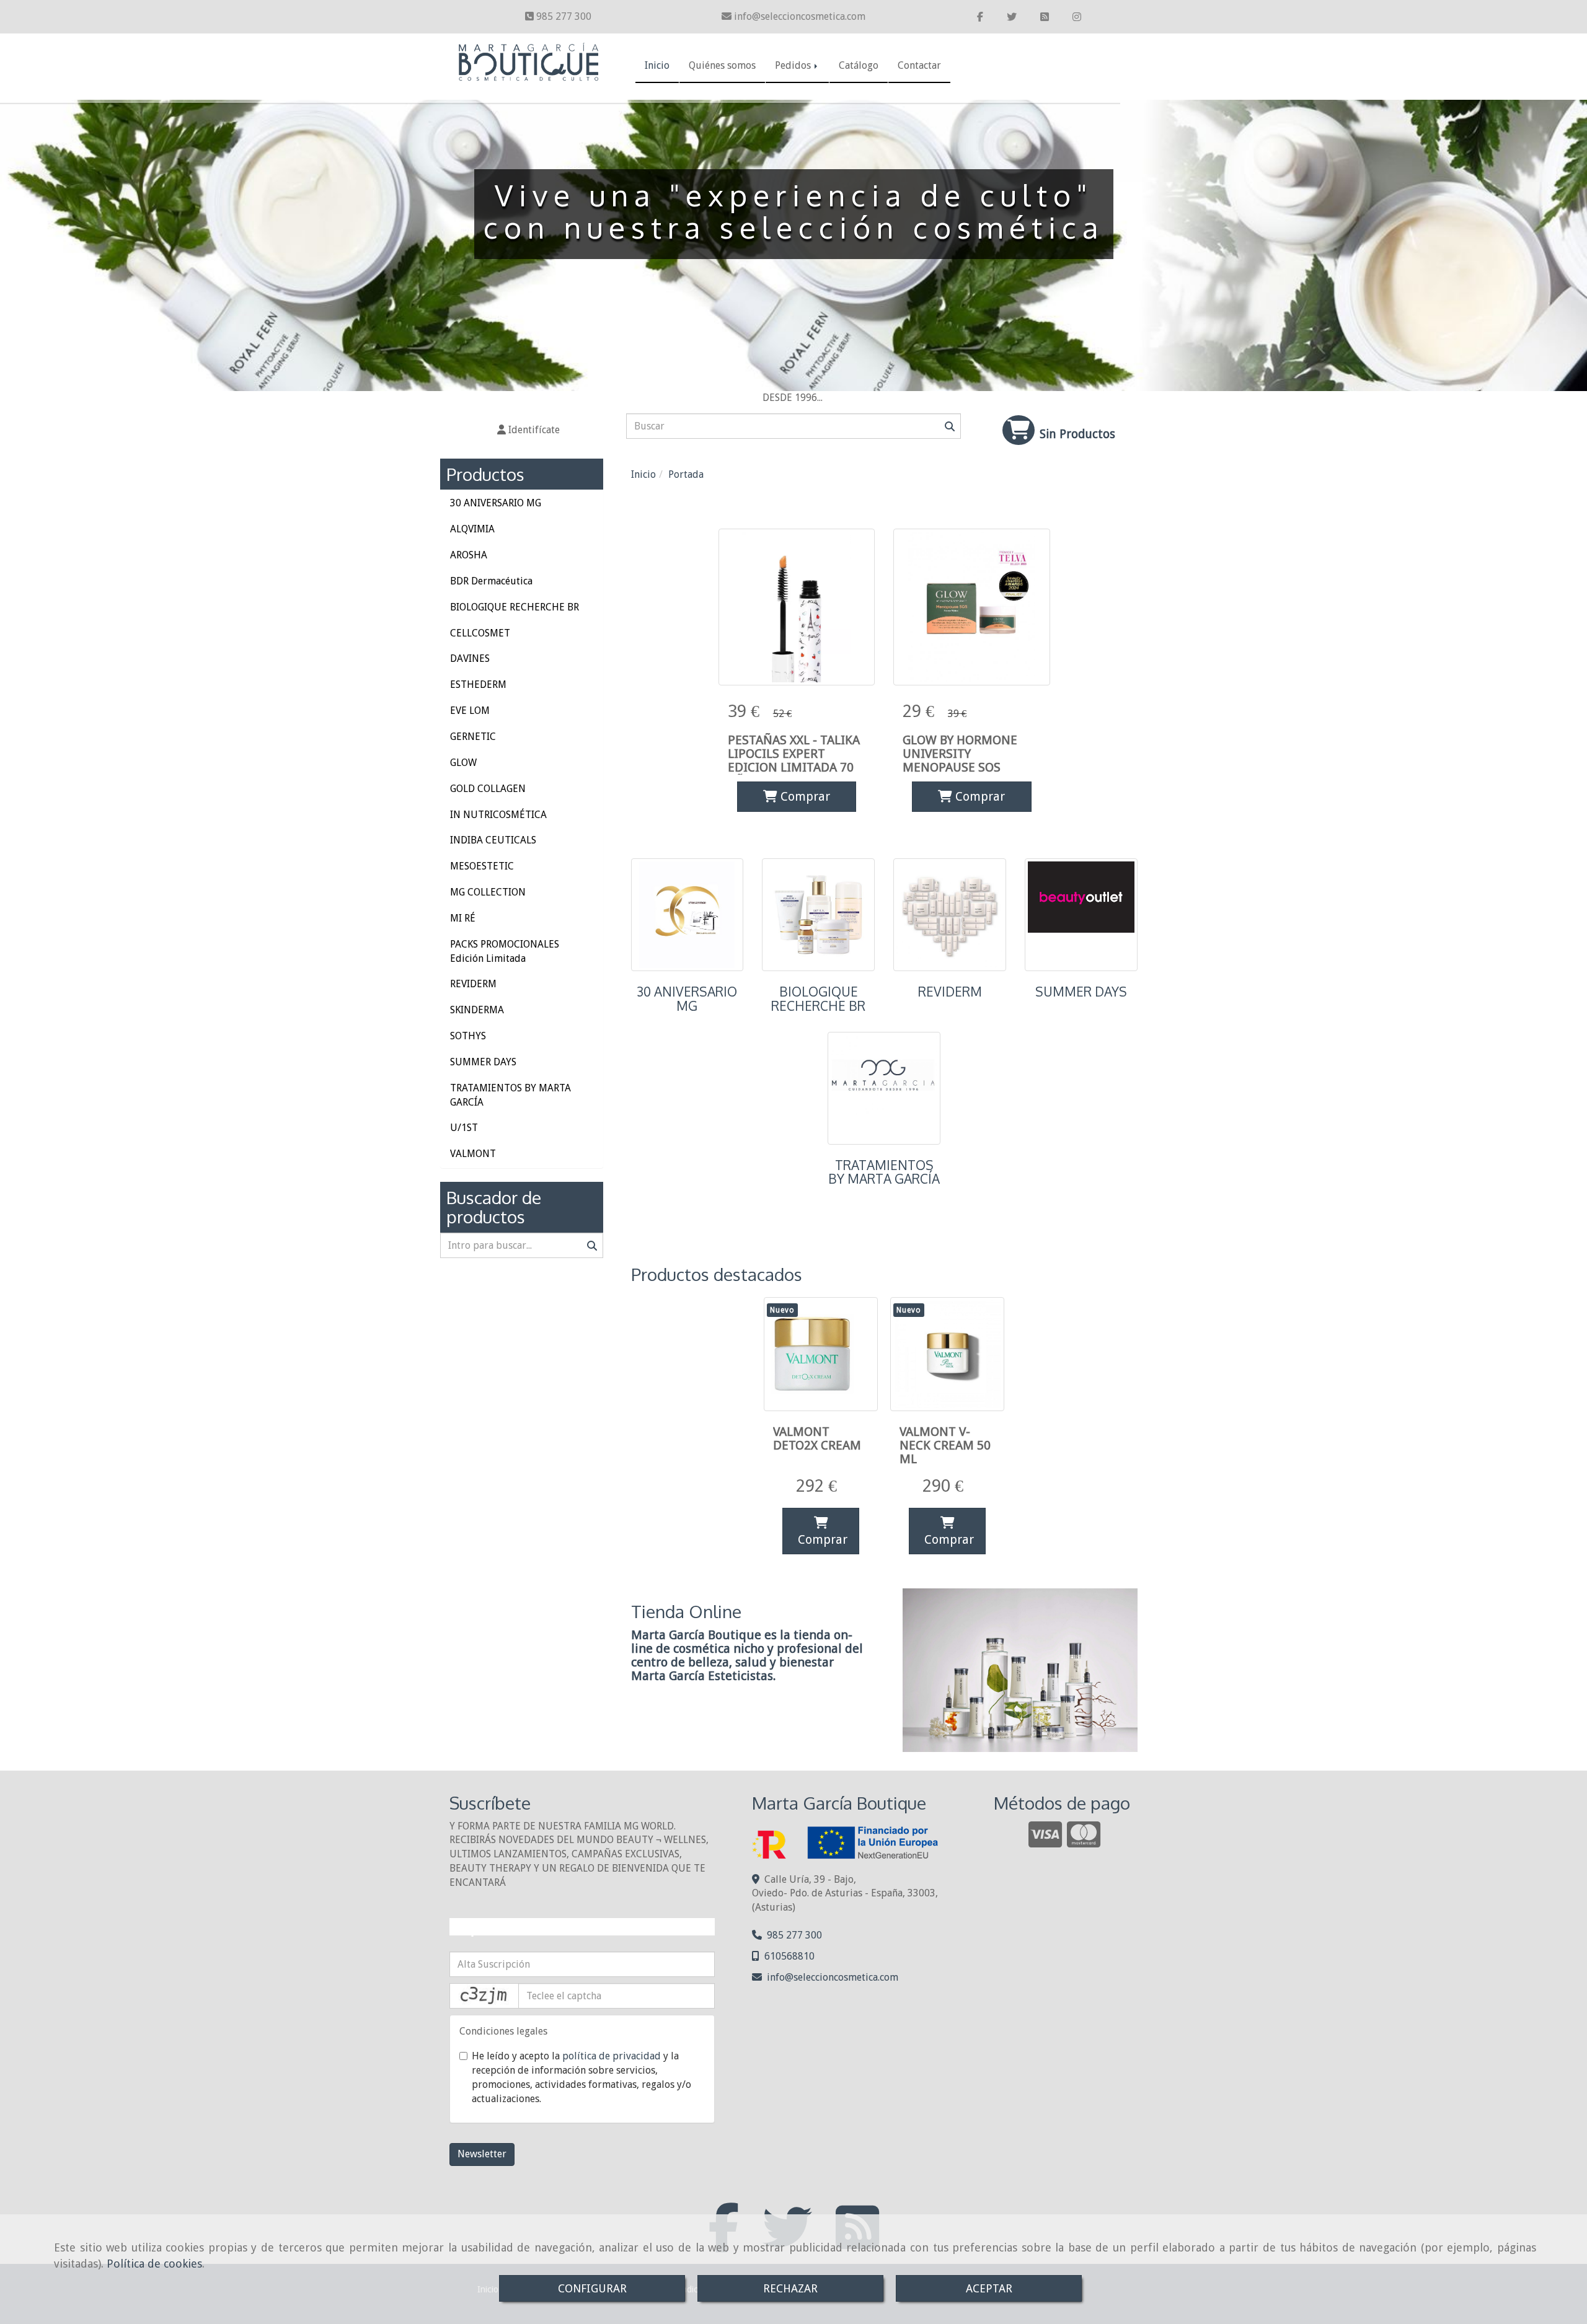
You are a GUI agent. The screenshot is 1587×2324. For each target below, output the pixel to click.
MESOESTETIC (482, 866)
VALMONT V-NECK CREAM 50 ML (945, 1445)
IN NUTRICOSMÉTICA (498, 815)
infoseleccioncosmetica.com (800, 16)
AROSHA (469, 555)
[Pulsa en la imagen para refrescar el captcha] (484, 1996)
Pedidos (794, 65)
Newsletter (482, 2154)
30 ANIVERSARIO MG (687, 999)
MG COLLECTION (488, 892)
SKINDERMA (477, 1010)
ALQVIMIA (472, 529)
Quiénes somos (722, 65)
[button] (528, 430)
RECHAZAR (790, 2288)
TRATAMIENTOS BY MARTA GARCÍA (884, 1172)
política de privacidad (612, 2056)
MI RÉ (463, 918)
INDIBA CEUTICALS (493, 840)
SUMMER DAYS (1081, 992)
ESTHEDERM (478, 684)
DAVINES (470, 658)
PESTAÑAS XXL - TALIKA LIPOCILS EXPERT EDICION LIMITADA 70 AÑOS (794, 760)
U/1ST (464, 1128)
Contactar (919, 65)
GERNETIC (473, 737)
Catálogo (859, 65)
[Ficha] (797, 607)
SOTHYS (468, 1036)
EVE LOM (470, 711)
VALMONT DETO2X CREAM (817, 1438)
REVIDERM (950, 992)
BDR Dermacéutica (491, 581)
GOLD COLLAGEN (488, 789)
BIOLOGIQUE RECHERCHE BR (818, 999)
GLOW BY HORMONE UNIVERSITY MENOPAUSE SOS (960, 754)
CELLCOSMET (480, 633)
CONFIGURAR (592, 2288)
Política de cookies (154, 2264)
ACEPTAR (989, 2288)
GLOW (463, 763)
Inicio (657, 65)
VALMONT (473, 1154)
